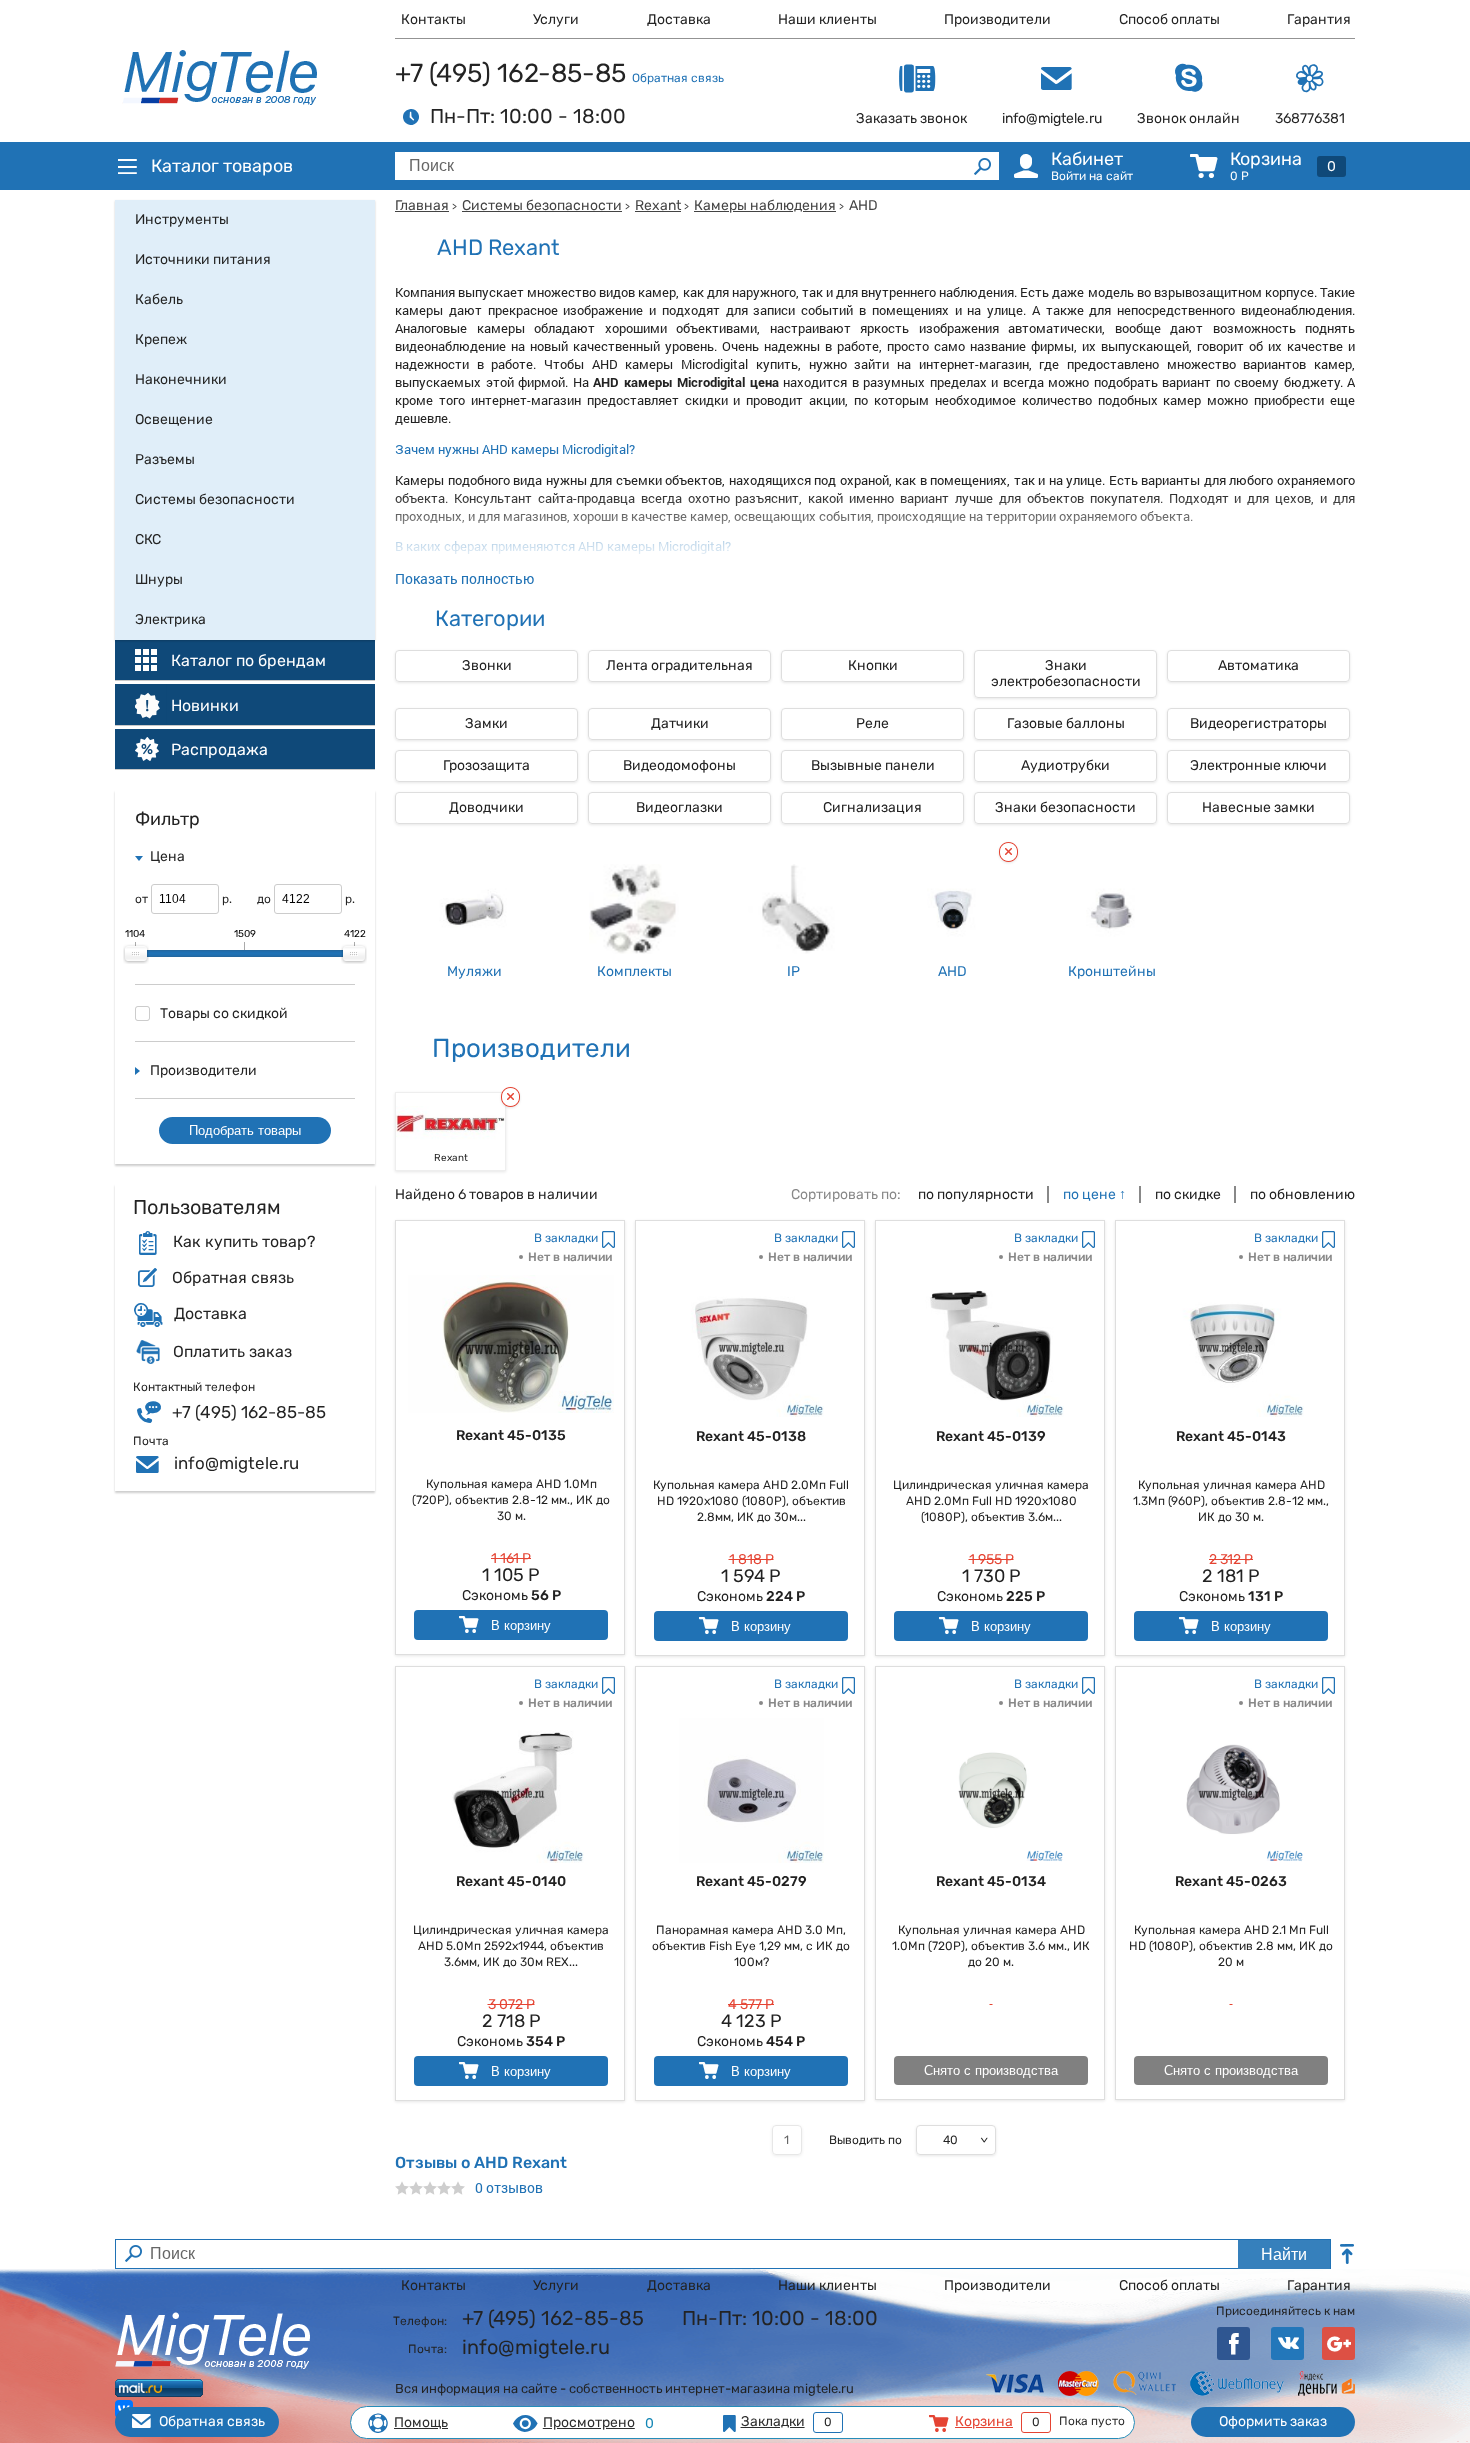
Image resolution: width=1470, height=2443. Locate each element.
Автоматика (1258, 665)
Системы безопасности (542, 205)
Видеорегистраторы (1258, 723)
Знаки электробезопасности (1066, 673)
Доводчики (486, 807)
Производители (997, 19)
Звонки (487, 665)
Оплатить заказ (232, 1352)
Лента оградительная (679, 665)
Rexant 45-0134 (991, 1881)
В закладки (566, 1238)
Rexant (658, 205)
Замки (486, 723)
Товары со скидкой (224, 1013)
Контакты (433, 19)
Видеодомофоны (679, 765)
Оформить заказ (1273, 2421)
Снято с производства (991, 2070)
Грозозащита (486, 765)
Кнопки (873, 665)
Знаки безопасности (1065, 807)
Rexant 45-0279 (751, 1881)
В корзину (519, 1625)
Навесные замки (1258, 807)
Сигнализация (872, 807)
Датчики (680, 723)
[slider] (136, 954)
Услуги (556, 19)
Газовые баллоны (1066, 723)
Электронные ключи (1258, 765)
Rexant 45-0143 (1231, 1436)
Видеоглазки (679, 807)
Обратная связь (678, 78)
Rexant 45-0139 (991, 1436)
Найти (1284, 2254)
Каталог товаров (222, 166)
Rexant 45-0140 (511, 1881)
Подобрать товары (245, 1130)
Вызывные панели (873, 765)
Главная (422, 205)
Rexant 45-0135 (511, 1435)
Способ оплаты (1169, 19)
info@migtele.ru (236, 1463)
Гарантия (1319, 19)
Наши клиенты (827, 19)
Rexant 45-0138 (751, 1436)
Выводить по (865, 2140)
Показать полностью (464, 578)
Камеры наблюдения (765, 205)
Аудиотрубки (1065, 765)
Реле (872, 723)
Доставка (679, 19)
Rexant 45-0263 (1231, 1881)
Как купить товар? (244, 1242)
